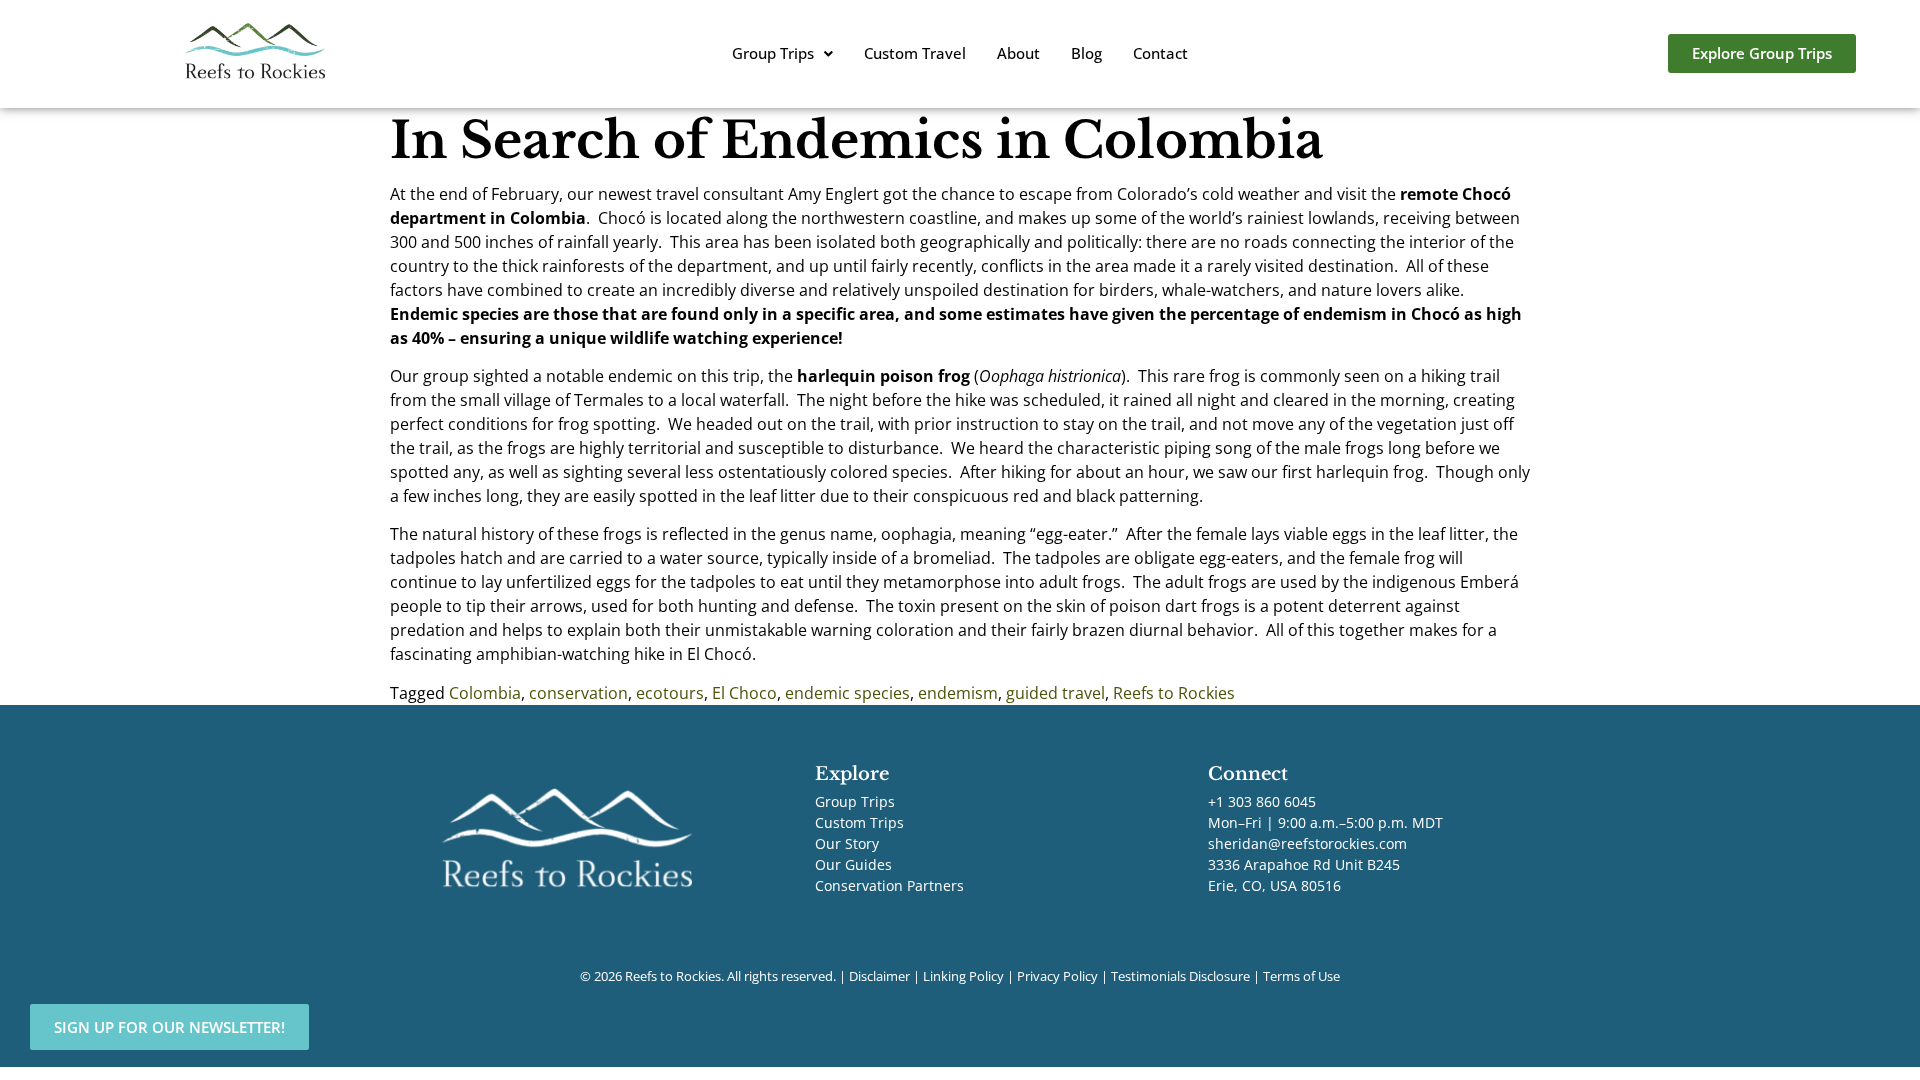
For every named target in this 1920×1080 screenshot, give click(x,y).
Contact (1160, 53)
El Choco (744, 693)
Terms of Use (1301, 976)
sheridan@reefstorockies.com (1307, 843)
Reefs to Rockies (1174, 693)
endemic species (847, 693)
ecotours (670, 693)
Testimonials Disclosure (1180, 976)
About (1018, 53)
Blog (1086, 53)
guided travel (1055, 693)
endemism (958, 693)
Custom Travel (915, 53)
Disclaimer (879, 976)
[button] (782, 53)
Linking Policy (963, 976)
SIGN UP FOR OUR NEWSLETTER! (169, 1027)
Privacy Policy (1057, 976)
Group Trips (773, 53)
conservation (578, 693)
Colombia (485, 693)
